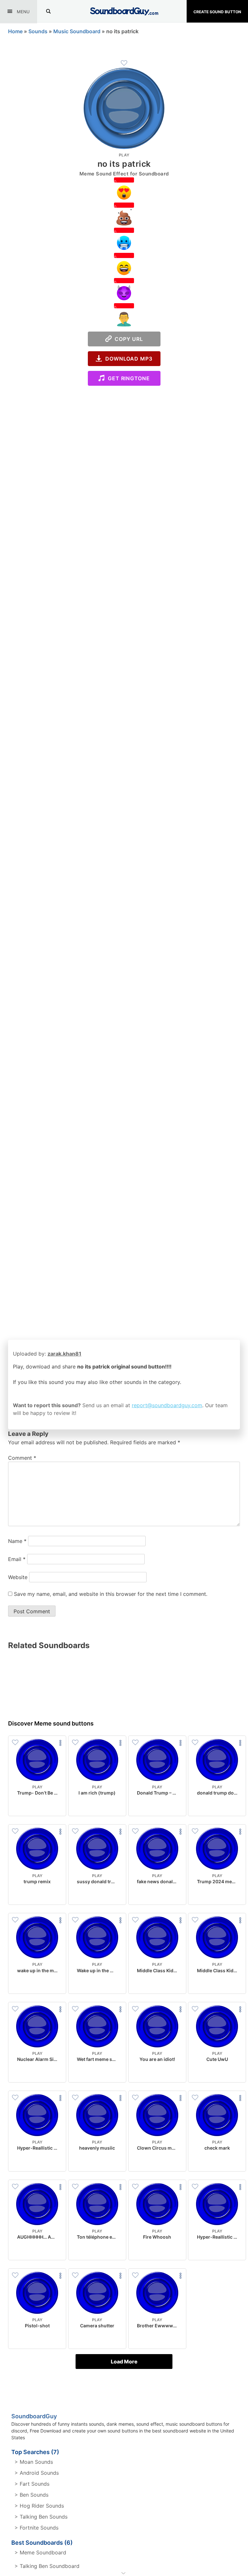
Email (17, 1559)
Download (37, 1806)
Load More (124, 2362)
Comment (22, 1458)
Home (15, 31)
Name (17, 1541)
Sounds (38, 31)
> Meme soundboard (40, 2552)
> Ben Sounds (31, 2495)
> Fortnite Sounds (36, 2528)
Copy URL (127, 339)
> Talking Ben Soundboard (47, 2566)
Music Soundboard (77, 31)
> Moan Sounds (34, 2462)
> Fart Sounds (32, 2484)
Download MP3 (127, 359)
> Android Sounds (37, 2473)
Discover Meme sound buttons (51, 1723)
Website (18, 1577)
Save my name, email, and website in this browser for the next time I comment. (111, 1594)
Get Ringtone (127, 378)
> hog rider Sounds (39, 2506)
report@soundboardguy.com (167, 1405)
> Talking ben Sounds (41, 2517)
